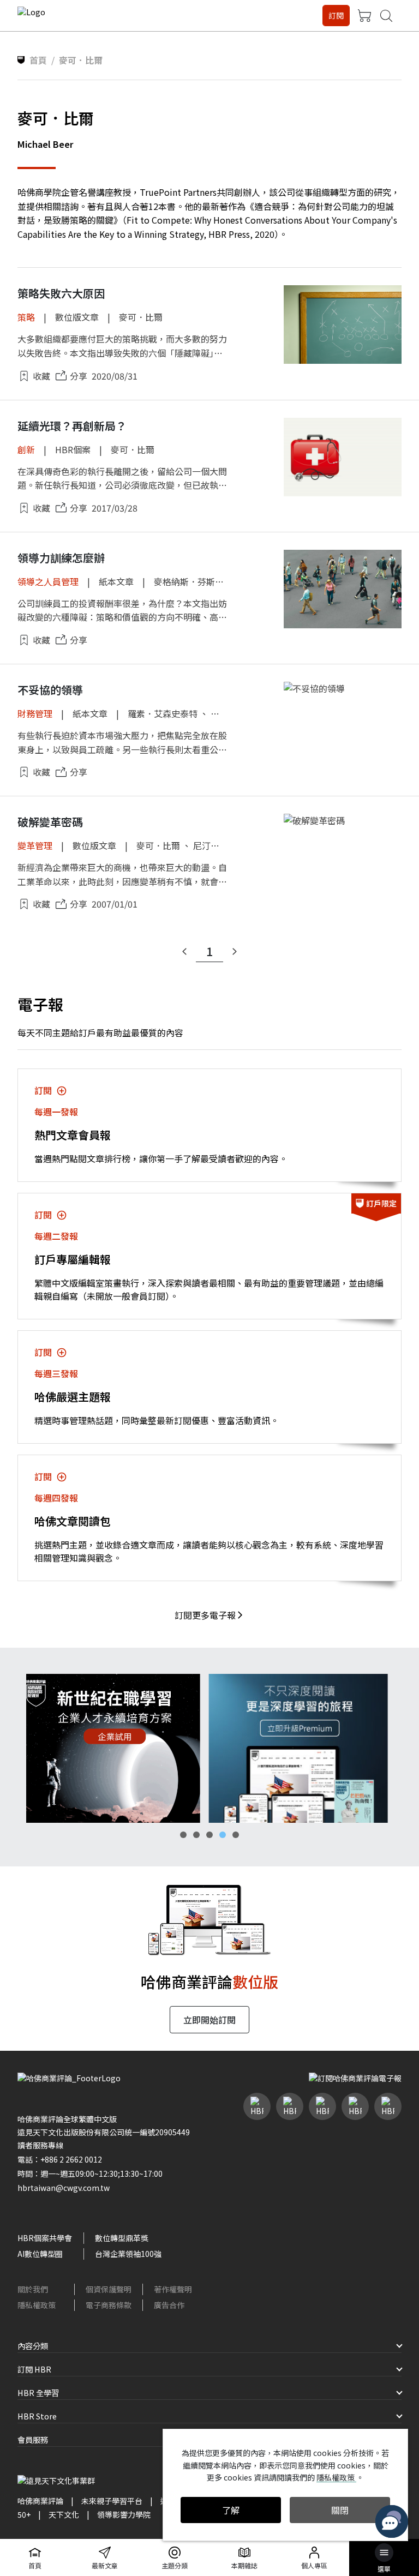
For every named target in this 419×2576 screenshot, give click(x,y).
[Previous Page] (184, 952)
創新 (26, 449)
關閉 (340, 2510)
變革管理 (35, 845)
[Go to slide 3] (209, 1835)
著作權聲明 (173, 2289)
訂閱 (336, 15)
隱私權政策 (37, 2305)
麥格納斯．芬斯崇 (189, 581)
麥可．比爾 (141, 317)
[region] (209, 1748)
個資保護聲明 (109, 2289)
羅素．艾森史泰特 (163, 713)
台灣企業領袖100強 (128, 2254)
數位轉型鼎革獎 (122, 2238)
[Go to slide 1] (183, 1835)
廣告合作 (169, 2305)
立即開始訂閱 (209, 2020)
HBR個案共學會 (45, 2238)
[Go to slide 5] (236, 1835)
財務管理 (35, 713)
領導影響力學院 (124, 2514)
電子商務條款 (109, 2305)
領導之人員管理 (48, 581)
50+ (24, 2514)
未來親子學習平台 (112, 2501)
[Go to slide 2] (196, 1835)
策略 (26, 317)
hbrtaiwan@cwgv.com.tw (64, 2188)
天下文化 (64, 2514)
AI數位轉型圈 (40, 2254)
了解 (231, 2510)
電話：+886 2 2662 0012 (60, 2159)
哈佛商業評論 (40, 2501)
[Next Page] (235, 952)
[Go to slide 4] (223, 1835)
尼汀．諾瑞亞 (219, 845)
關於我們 (33, 2289)
